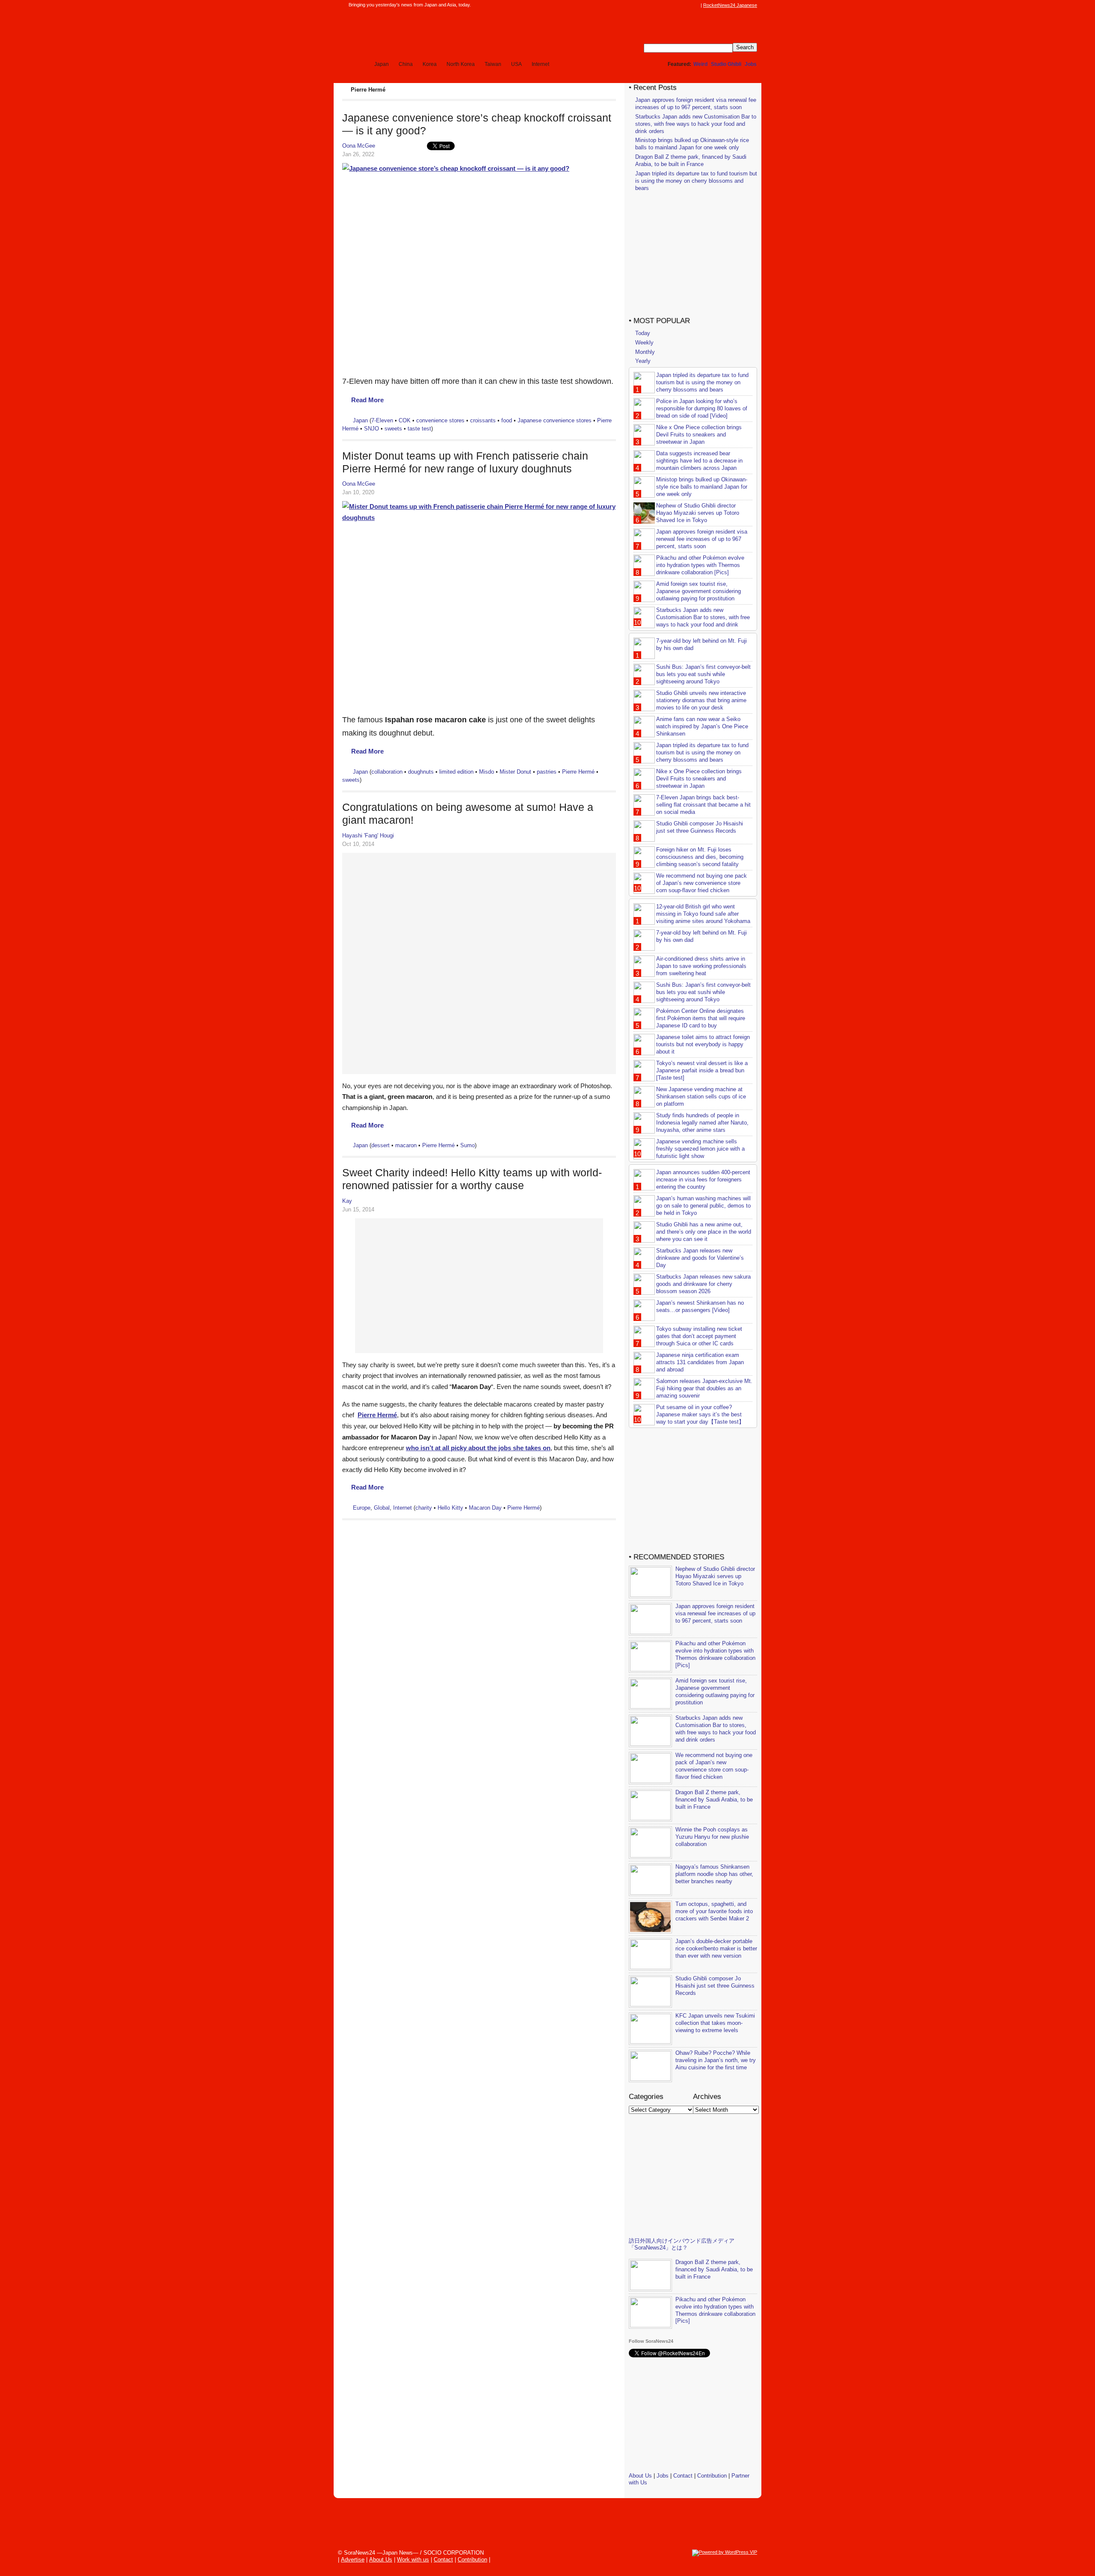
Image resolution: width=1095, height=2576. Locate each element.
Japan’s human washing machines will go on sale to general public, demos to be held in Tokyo (703, 1206)
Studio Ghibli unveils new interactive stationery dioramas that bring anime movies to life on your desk (701, 700)
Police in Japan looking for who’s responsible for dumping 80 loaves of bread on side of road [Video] (702, 408)
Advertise (353, 2560)
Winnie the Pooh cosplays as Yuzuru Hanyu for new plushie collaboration (712, 1837)
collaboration (387, 772)
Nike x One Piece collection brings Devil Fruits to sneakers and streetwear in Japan (699, 435)
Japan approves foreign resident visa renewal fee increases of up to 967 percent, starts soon (696, 104)
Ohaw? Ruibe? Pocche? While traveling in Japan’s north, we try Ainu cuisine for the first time (716, 2060)
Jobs (751, 64)
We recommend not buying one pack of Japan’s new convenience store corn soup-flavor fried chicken (701, 883)
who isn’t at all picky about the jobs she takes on (478, 1448)
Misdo (487, 772)
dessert (380, 1145)
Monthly (645, 352)
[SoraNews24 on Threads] (672, 5)
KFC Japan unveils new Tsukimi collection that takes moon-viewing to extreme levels (715, 2023)
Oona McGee (359, 146)
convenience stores (440, 420)
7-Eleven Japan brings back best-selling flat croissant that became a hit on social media (703, 805)
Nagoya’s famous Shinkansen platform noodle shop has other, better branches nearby (714, 1874)
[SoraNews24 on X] (680, 5)
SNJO (371, 429)
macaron (406, 1145)
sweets (393, 429)
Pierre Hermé (578, 772)
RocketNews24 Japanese (730, 5)
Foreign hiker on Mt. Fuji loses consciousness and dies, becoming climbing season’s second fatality (700, 857)
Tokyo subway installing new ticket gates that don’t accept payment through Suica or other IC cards (699, 1336)
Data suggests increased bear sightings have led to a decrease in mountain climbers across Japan (699, 461)
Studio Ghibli (726, 64)
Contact (683, 2476)
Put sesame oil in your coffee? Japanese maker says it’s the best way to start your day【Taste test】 (700, 1414)
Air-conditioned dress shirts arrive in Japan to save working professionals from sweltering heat (701, 966)
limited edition (456, 772)
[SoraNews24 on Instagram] (663, 5)
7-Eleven (382, 420)
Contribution (712, 2476)
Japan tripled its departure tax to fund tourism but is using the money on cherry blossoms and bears (696, 181)
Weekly (644, 343)
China (406, 64)
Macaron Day (485, 1508)
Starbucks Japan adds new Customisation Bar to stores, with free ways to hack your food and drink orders (696, 124)
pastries (547, 772)
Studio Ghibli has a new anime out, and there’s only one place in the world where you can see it (704, 1232)
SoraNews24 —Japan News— (430, 32)
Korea (430, 64)
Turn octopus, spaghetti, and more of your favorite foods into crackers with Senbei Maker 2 (714, 1911)
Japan (382, 64)
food (507, 420)
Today (643, 333)
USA (516, 64)
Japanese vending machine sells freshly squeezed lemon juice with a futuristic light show (700, 1149)
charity (424, 1508)
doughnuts (421, 772)
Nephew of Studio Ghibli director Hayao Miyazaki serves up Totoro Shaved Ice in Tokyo (698, 513)
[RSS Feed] (696, 5)
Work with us (413, 2560)
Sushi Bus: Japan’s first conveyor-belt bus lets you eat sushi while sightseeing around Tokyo (703, 674)
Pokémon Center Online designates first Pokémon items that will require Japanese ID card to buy (701, 1018)
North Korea (461, 64)
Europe (362, 1508)
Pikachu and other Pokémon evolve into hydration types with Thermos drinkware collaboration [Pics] (700, 565)
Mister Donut (515, 772)
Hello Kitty (450, 1508)
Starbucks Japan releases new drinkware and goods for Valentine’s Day (700, 1258)
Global (382, 1508)
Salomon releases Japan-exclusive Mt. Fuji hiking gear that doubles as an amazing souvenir (704, 1388)
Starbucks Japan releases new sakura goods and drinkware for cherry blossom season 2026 (703, 1284)
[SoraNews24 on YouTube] (688, 5)
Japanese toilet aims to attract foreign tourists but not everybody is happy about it (703, 1044)
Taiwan (493, 64)
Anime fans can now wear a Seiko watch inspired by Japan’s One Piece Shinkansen (702, 726)
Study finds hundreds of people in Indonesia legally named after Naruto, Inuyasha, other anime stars (702, 1123)
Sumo (468, 1145)
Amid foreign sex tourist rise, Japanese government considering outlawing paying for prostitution (698, 591)
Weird (700, 64)
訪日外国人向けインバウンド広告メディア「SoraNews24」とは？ (682, 2244)
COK (405, 420)
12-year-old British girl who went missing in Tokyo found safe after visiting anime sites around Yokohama (703, 914)
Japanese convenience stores (555, 420)
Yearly (643, 361)
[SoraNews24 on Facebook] (655, 5)
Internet (540, 64)
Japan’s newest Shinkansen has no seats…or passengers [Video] (700, 1306)
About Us (640, 2476)
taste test (419, 429)
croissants (483, 420)
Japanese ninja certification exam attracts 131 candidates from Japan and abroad (700, 1362)
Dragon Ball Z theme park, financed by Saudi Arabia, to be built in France (691, 160)
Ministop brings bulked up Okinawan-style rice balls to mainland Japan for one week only (692, 144)
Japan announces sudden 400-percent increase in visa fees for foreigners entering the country (703, 1180)
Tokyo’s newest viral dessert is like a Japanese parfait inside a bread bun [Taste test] (702, 1070)
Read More (367, 400)
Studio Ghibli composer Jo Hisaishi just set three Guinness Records (700, 827)
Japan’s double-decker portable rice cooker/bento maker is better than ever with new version (716, 1948)
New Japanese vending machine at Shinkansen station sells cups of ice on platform (701, 1097)
